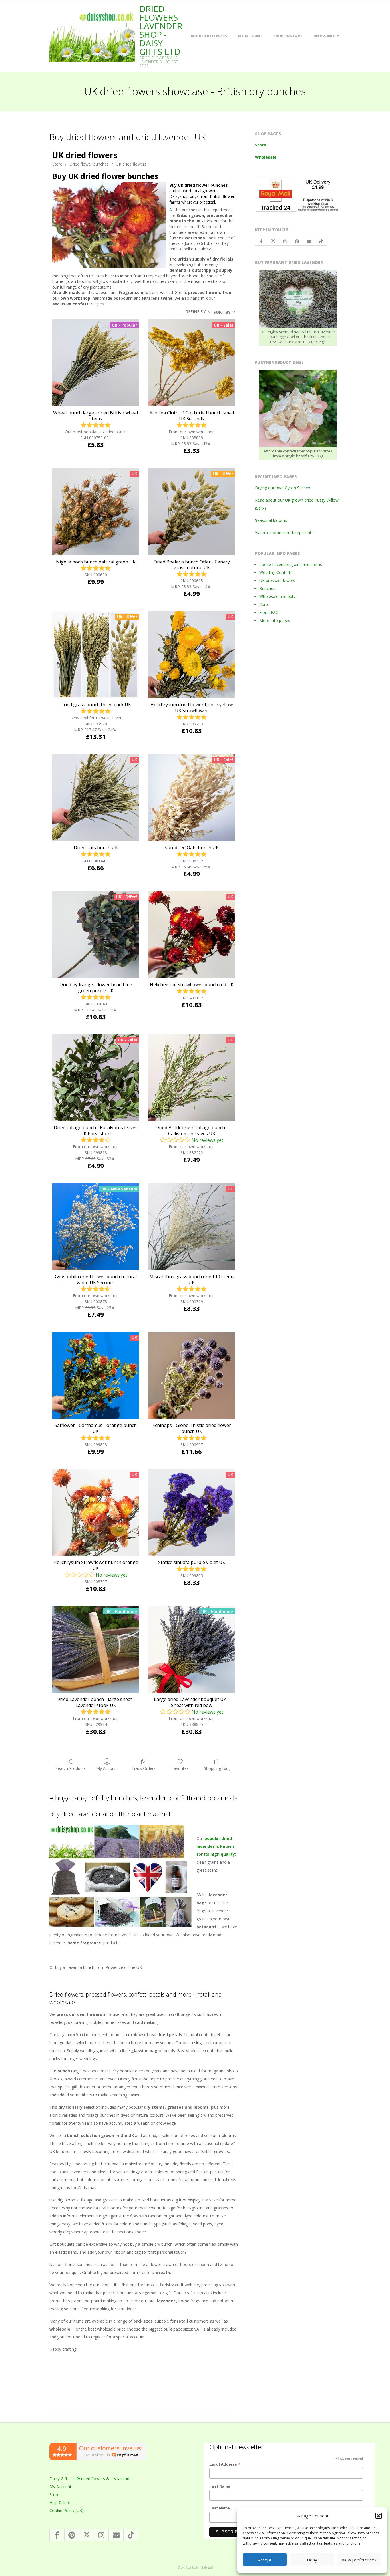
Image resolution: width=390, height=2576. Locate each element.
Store (57, 164)
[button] (379, 2516)
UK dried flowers (131, 164)
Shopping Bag (217, 1768)
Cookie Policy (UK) (66, 2510)
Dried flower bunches (89, 164)
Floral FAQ (269, 612)
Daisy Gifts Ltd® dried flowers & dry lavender (91, 2479)
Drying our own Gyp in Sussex (283, 488)
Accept (265, 2560)
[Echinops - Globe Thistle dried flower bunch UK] (192, 1376)
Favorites (180, 1768)
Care (264, 604)
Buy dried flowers (209, 36)
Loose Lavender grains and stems (291, 564)
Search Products (71, 1768)
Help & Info (325, 36)
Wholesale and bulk (277, 596)
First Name (220, 2486)
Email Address (225, 2464)
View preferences (359, 2560)
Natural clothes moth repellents (284, 533)
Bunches (267, 588)
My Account (250, 36)
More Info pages (275, 620)
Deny (312, 2560)
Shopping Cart (288, 36)
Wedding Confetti (275, 572)
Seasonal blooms (271, 520)
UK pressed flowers (277, 580)
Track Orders (144, 1768)
